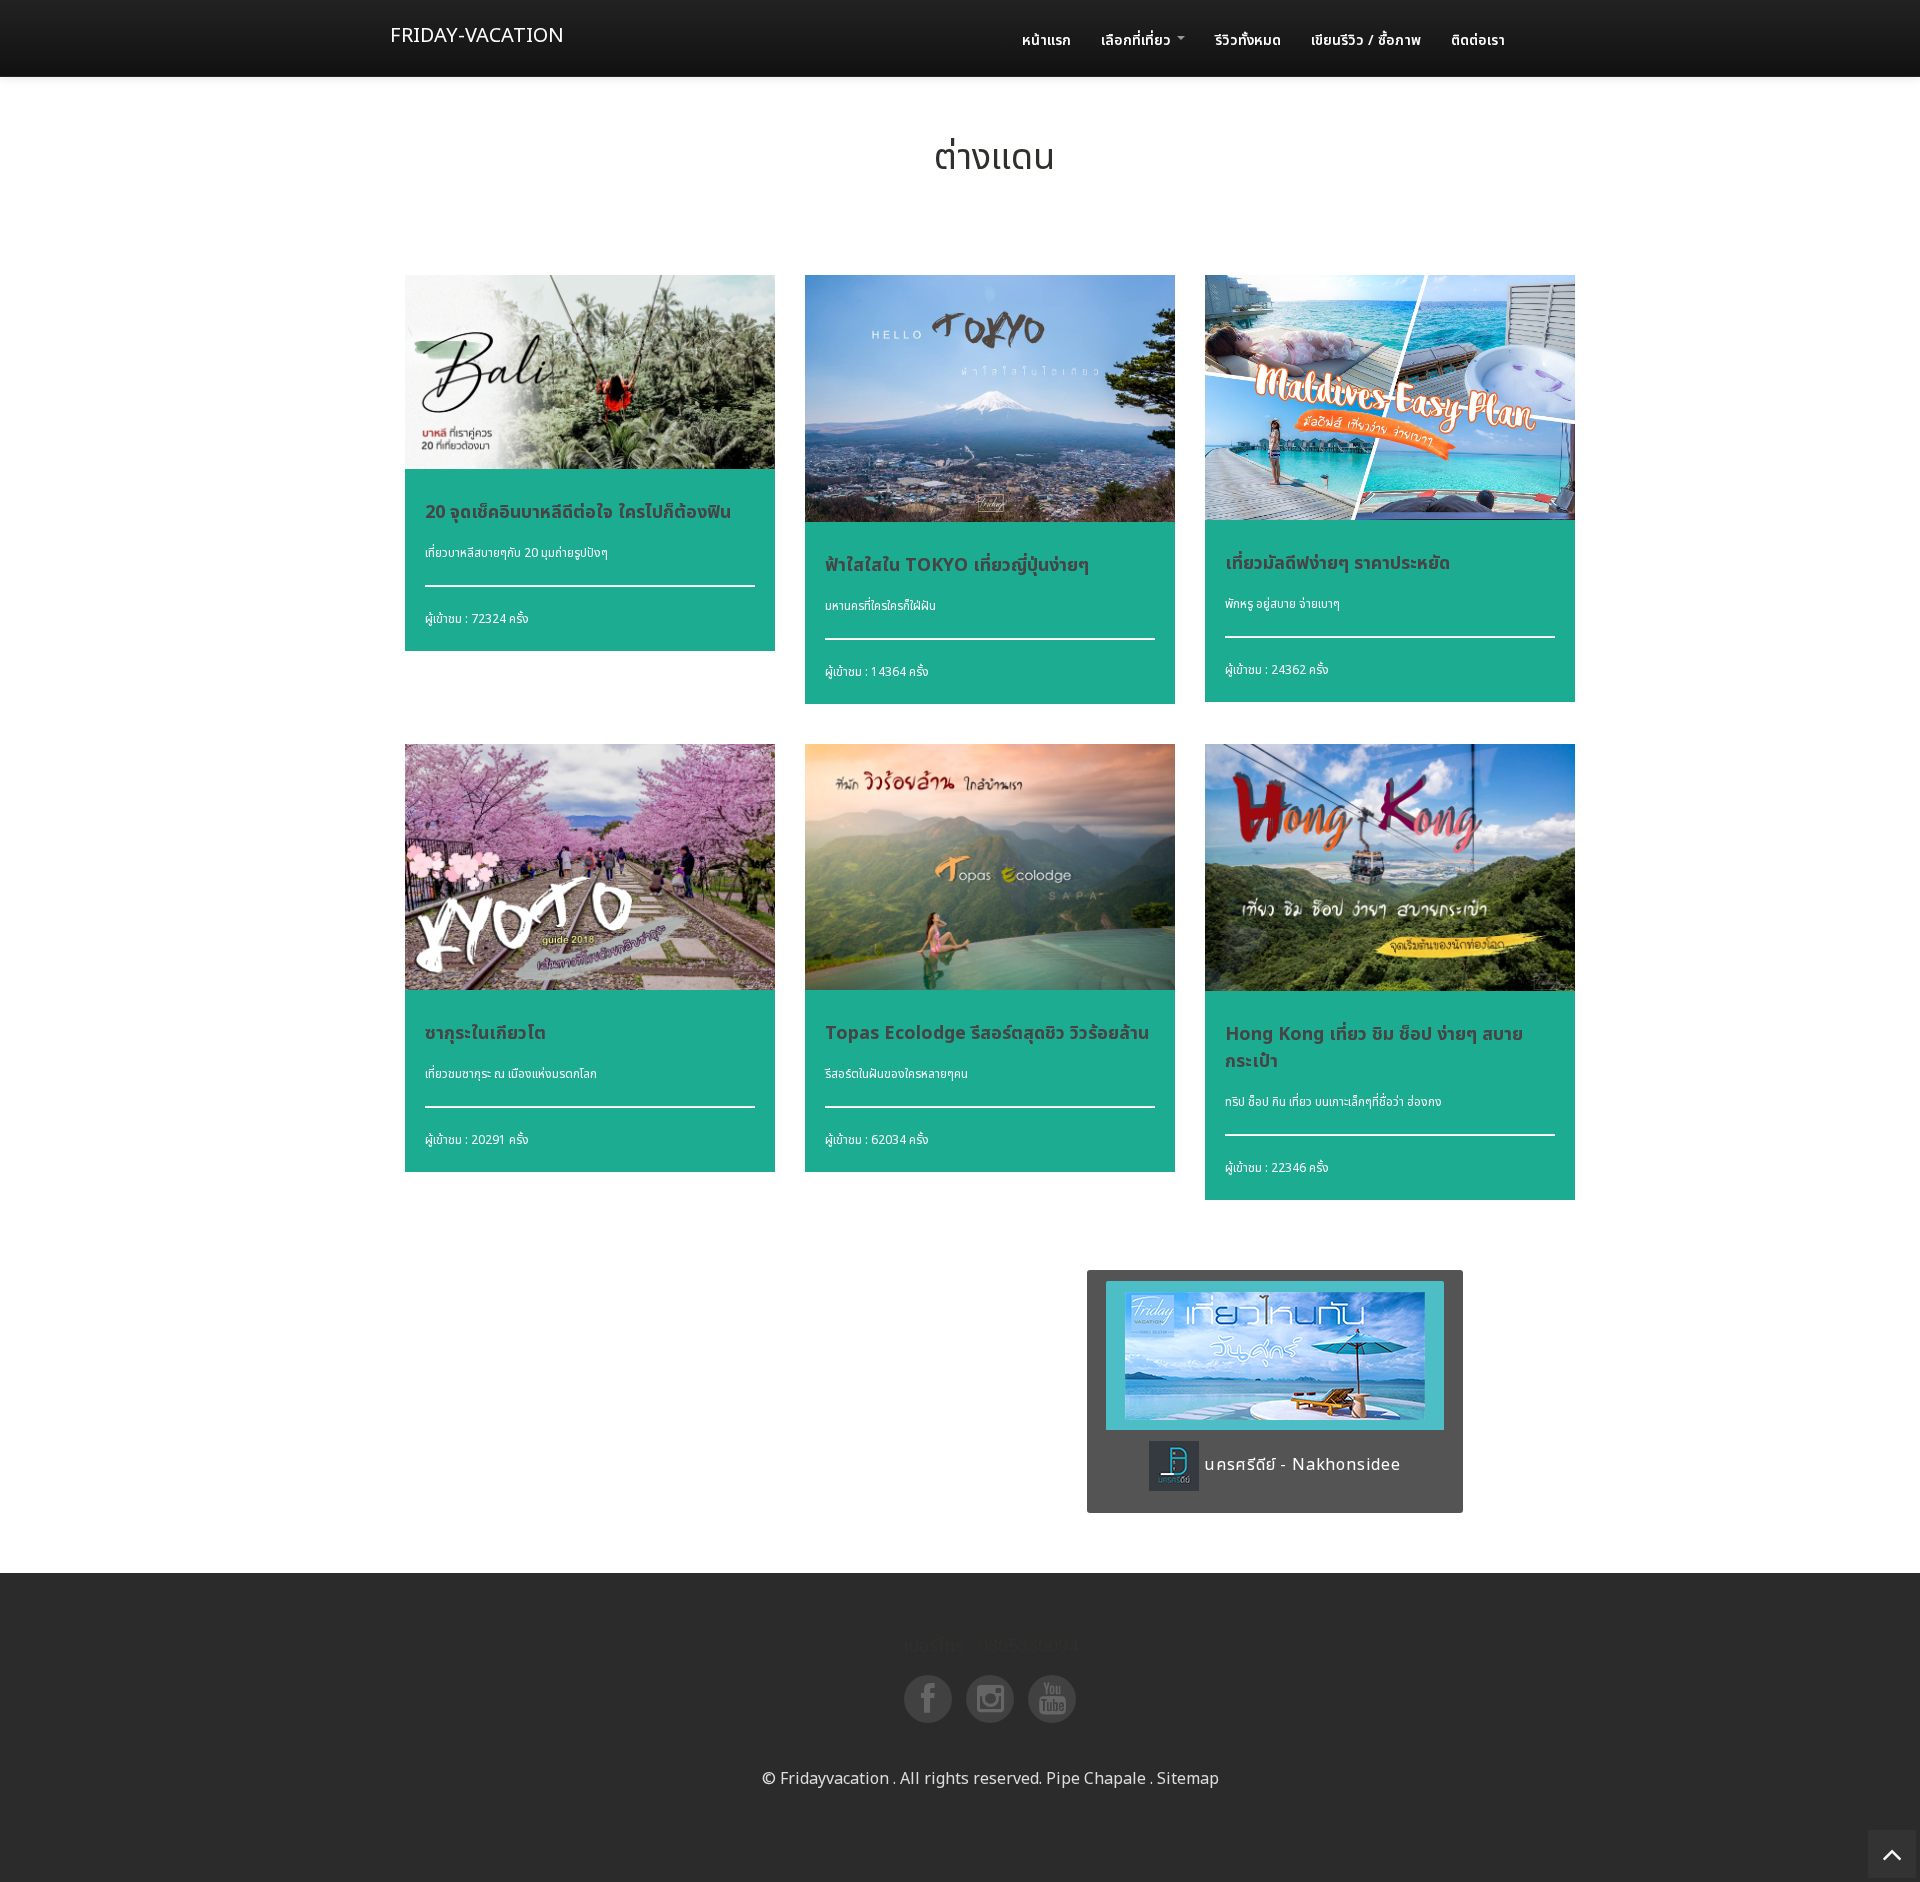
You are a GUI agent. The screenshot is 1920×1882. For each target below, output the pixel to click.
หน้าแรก (1046, 40)
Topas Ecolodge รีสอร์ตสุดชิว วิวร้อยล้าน (987, 1033)
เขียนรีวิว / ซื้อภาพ (1366, 40)
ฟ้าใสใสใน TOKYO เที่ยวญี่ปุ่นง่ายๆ (957, 565)
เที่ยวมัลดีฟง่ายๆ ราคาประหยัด (1337, 563)
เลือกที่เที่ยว (1138, 40)
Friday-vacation (477, 36)
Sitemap (1188, 1779)
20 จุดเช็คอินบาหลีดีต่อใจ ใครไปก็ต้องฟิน (578, 512)
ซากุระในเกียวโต (485, 1033)
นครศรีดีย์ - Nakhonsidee (1300, 1465)
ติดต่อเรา (1478, 40)
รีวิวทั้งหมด (1248, 40)
